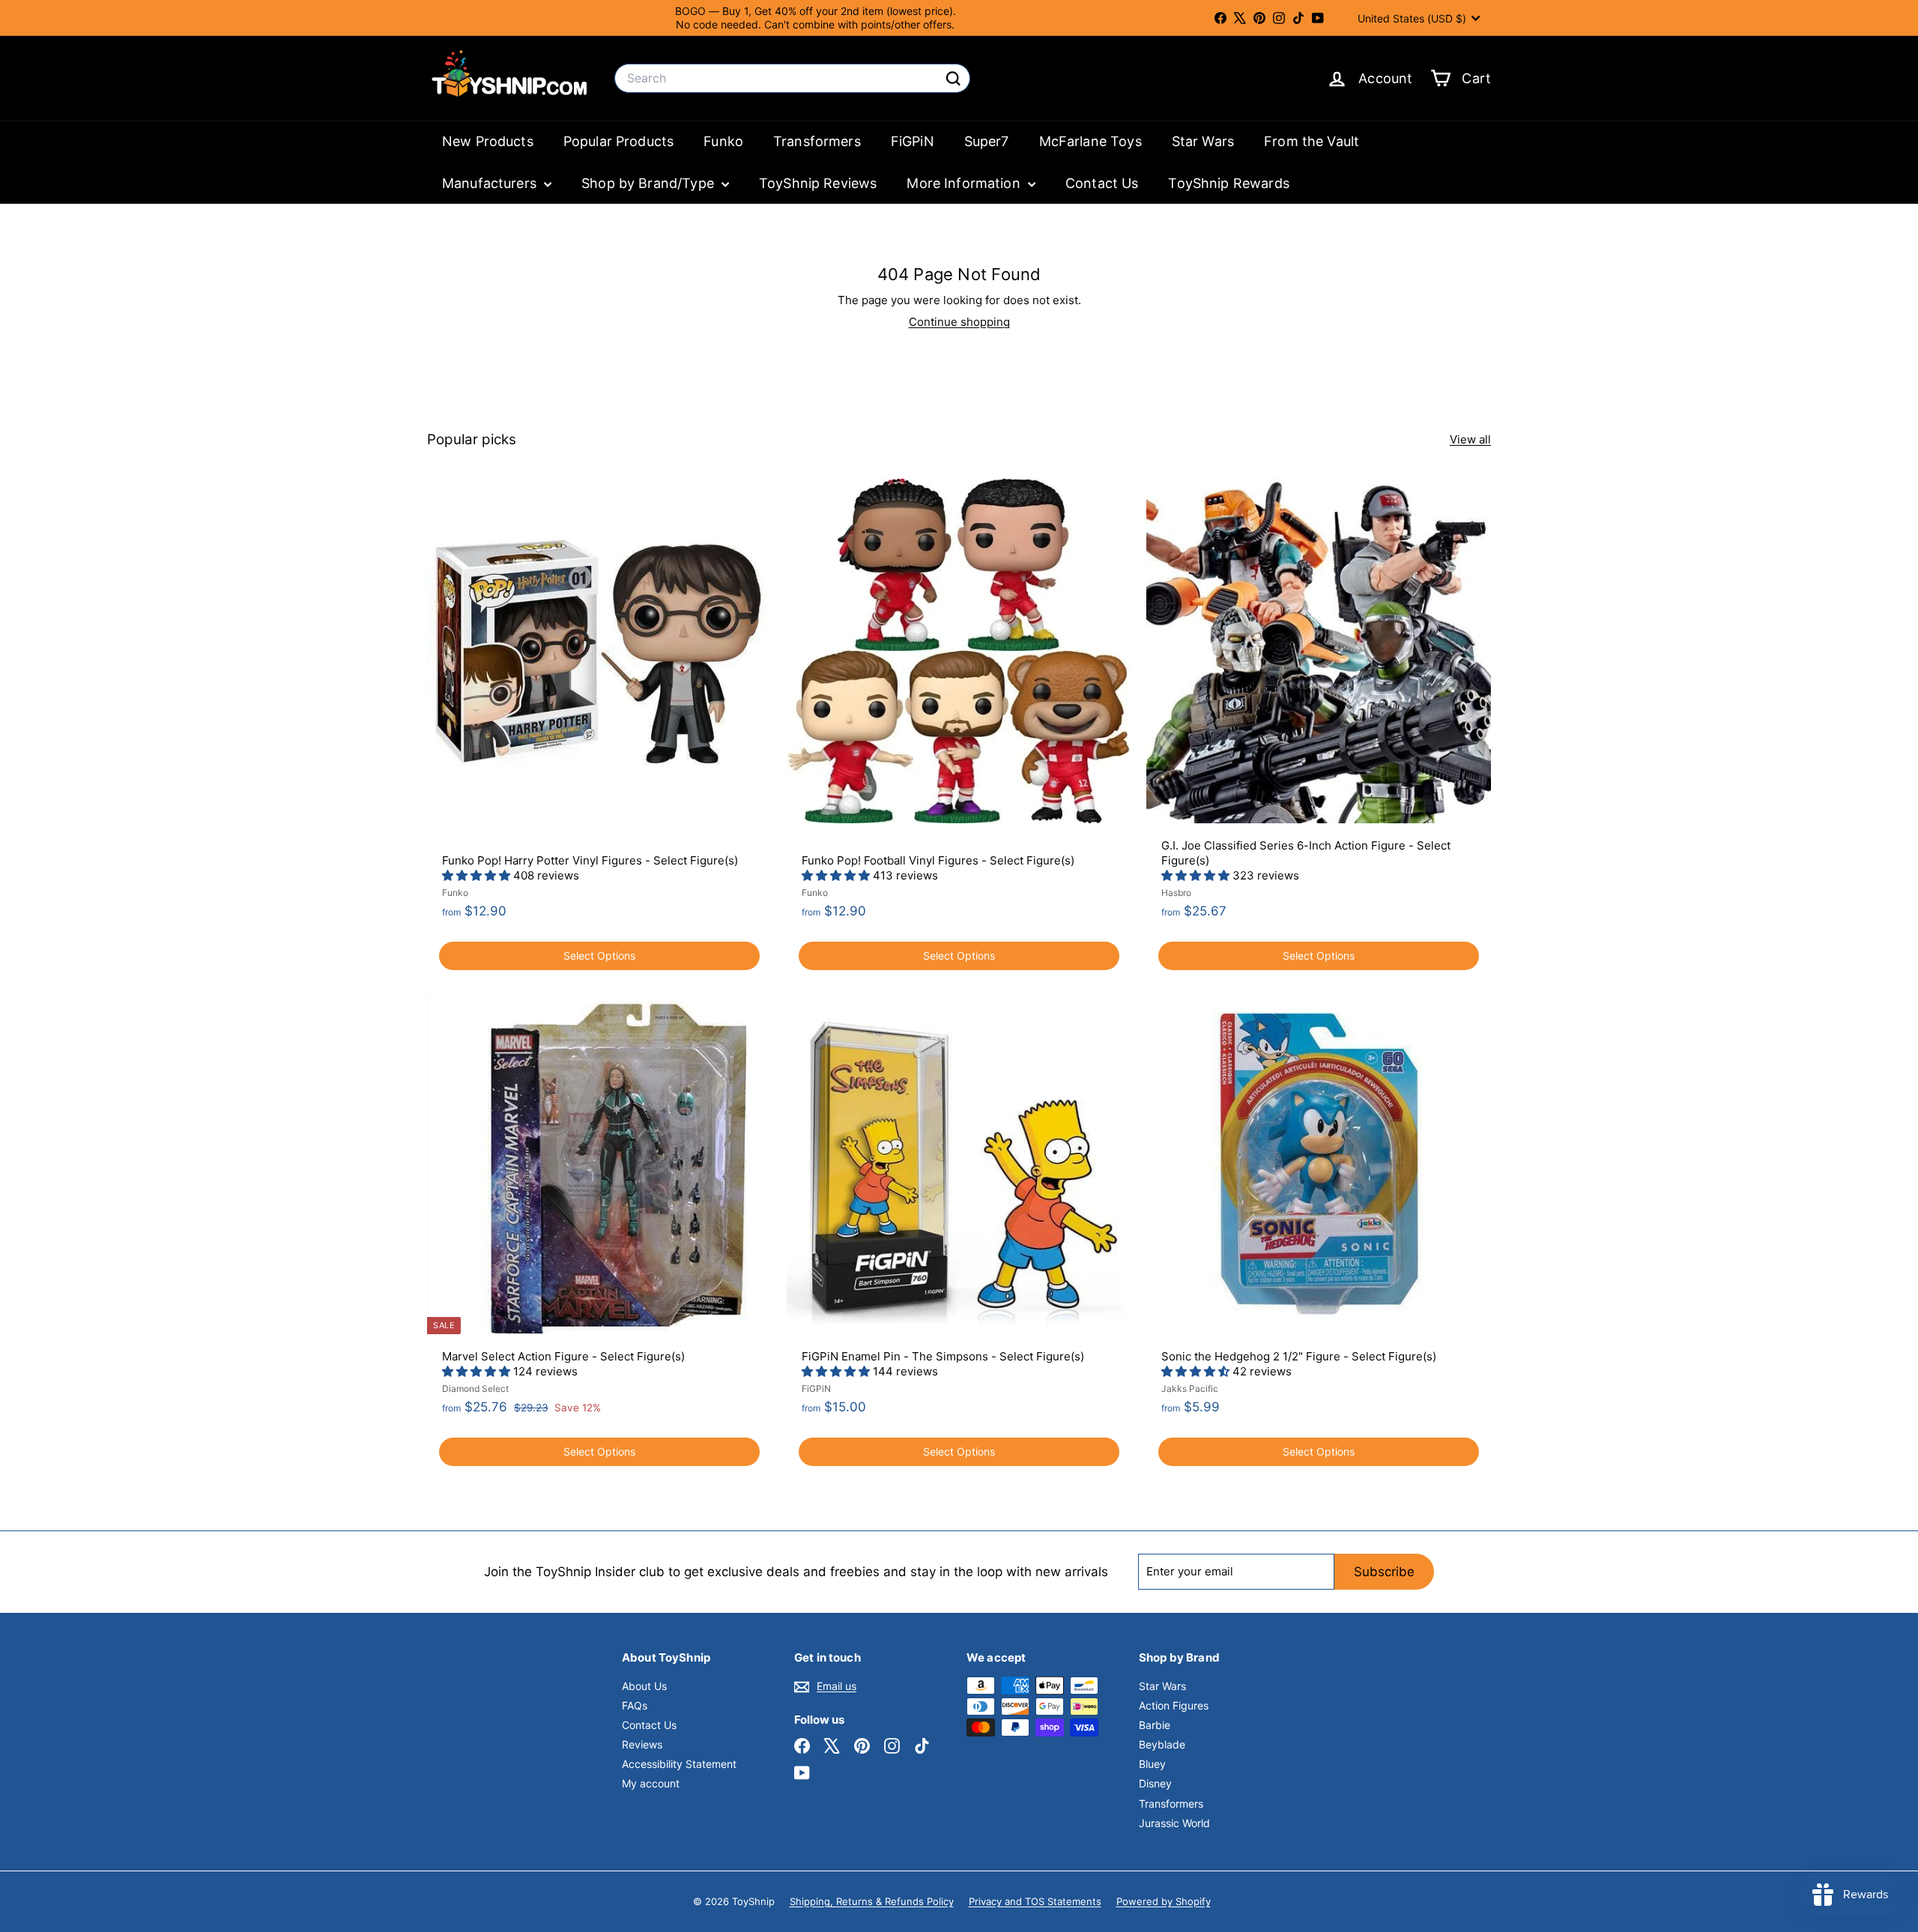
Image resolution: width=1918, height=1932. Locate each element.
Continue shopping (959, 322)
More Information (965, 183)
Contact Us (1102, 183)
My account (651, 1783)
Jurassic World (1174, 1823)
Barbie (1155, 1725)
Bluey (1152, 1764)
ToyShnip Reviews (818, 183)
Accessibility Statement (679, 1764)
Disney (1155, 1783)
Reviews (642, 1744)
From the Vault (1312, 141)
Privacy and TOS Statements (1035, 1901)
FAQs (635, 1705)
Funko (723, 141)
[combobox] (792, 78)
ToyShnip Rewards (1228, 183)
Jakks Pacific (1190, 1389)
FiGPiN (913, 141)
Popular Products (618, 141)
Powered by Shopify (1164, 1901)
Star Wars (1203, 141)
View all (1470, 439)
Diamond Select (475, 1389)
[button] (478, 875)
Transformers (817, 141)
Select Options (599, 956)
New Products (488, 141)
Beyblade (1162, 1744)
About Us (644, 1686)
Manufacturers (491, 183)
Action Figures (1174, 1705)
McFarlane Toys (1090, 141)
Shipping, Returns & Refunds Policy (872, 1901)
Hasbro (1176, 893)
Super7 (987, 141)
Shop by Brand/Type (650, 183)
